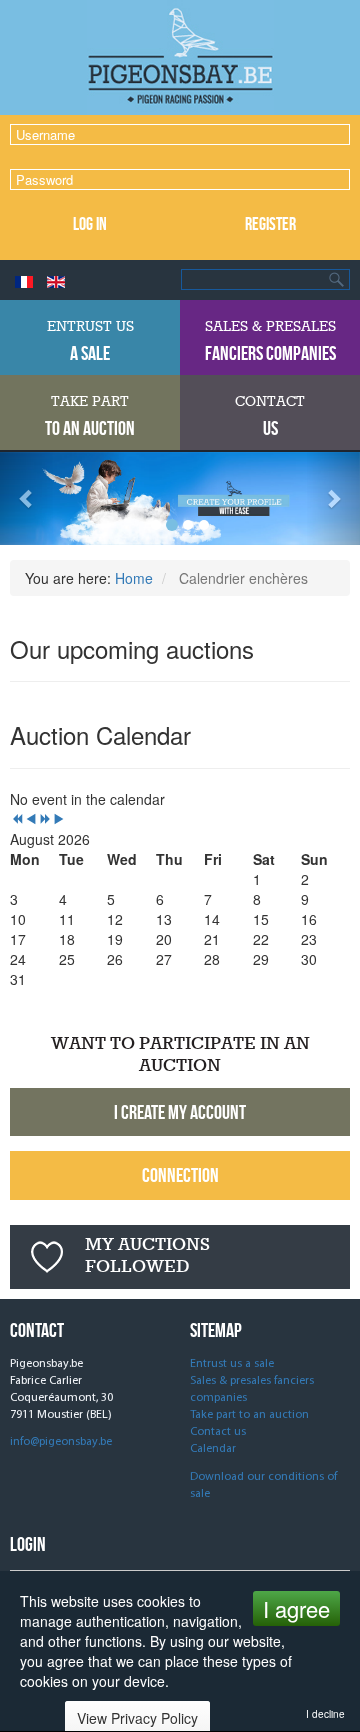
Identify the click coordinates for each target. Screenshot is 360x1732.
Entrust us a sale (232, 1364)
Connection (180, 1175)
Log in (90, 224)
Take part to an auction (249, 1415)
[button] (27, 498)
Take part (90, 416)
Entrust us (90, 341)
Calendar (213, 1449)
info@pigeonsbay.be (61, 1442)
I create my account (180, 1112)
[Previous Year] (17, 819)
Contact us (218, 1432)
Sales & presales (270, 341)
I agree (296, 1608)
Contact (270, 416)
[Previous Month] (31, 819)
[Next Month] (59, 819)
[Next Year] (45, 819)
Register (270, 224)
